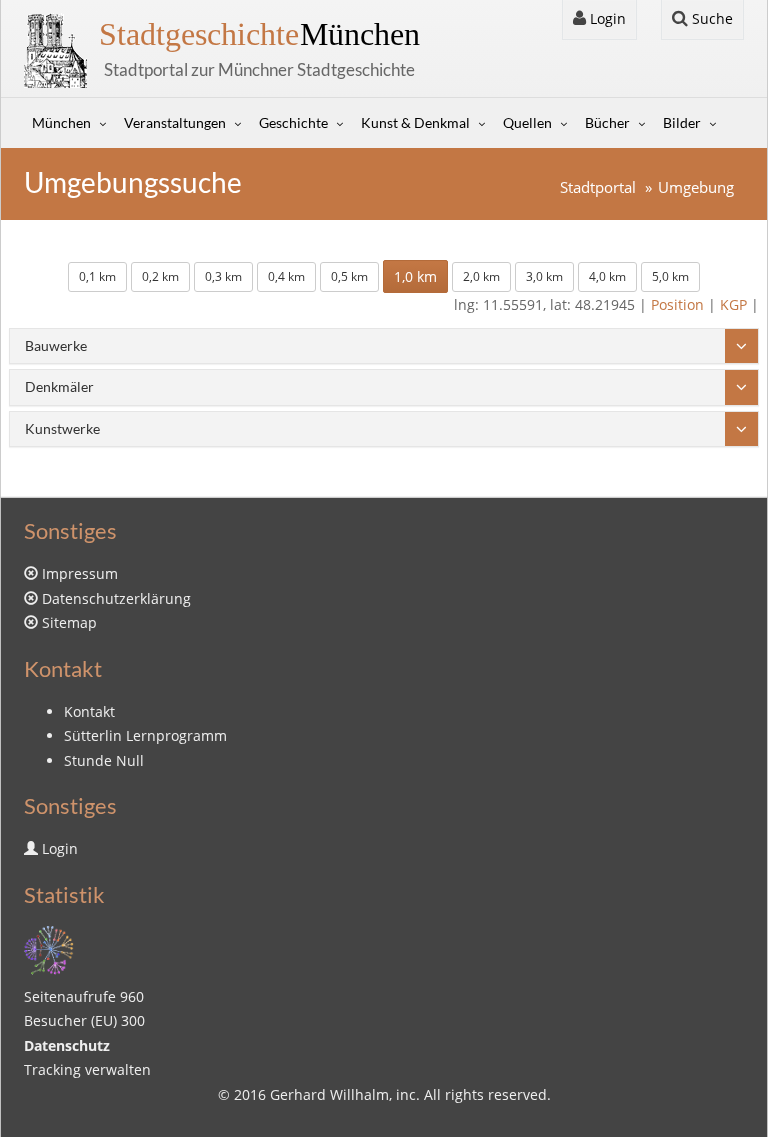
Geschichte (293, 122)
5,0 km (670, 276)
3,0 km (544, 276)
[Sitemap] (49, 948)
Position (677, 304)
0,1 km (97, 276)
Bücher (607, 122)
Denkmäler (59, 386)
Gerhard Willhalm (329, 1094)
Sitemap (69, 622)
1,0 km (415, 276)
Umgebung (696, 187)
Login (606, 18)
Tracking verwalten (87, 1069)
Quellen (527, 122)
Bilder (682, 122)
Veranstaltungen (175, 122)
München (259, 34)
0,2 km (160, 276)
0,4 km (286, 276)
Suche (710, 18)
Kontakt (89, 711)
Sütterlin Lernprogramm (145, 735)
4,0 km (607, 276)
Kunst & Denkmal (415, 122)
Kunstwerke (62, 428)
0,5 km (349, 276)
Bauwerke (56, 345)
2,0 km (481, 276)
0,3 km (223, 276)
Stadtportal (598, 187)
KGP (733, 304)
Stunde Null (104, 760)
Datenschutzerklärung (116, 598)
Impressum (80, 573)
